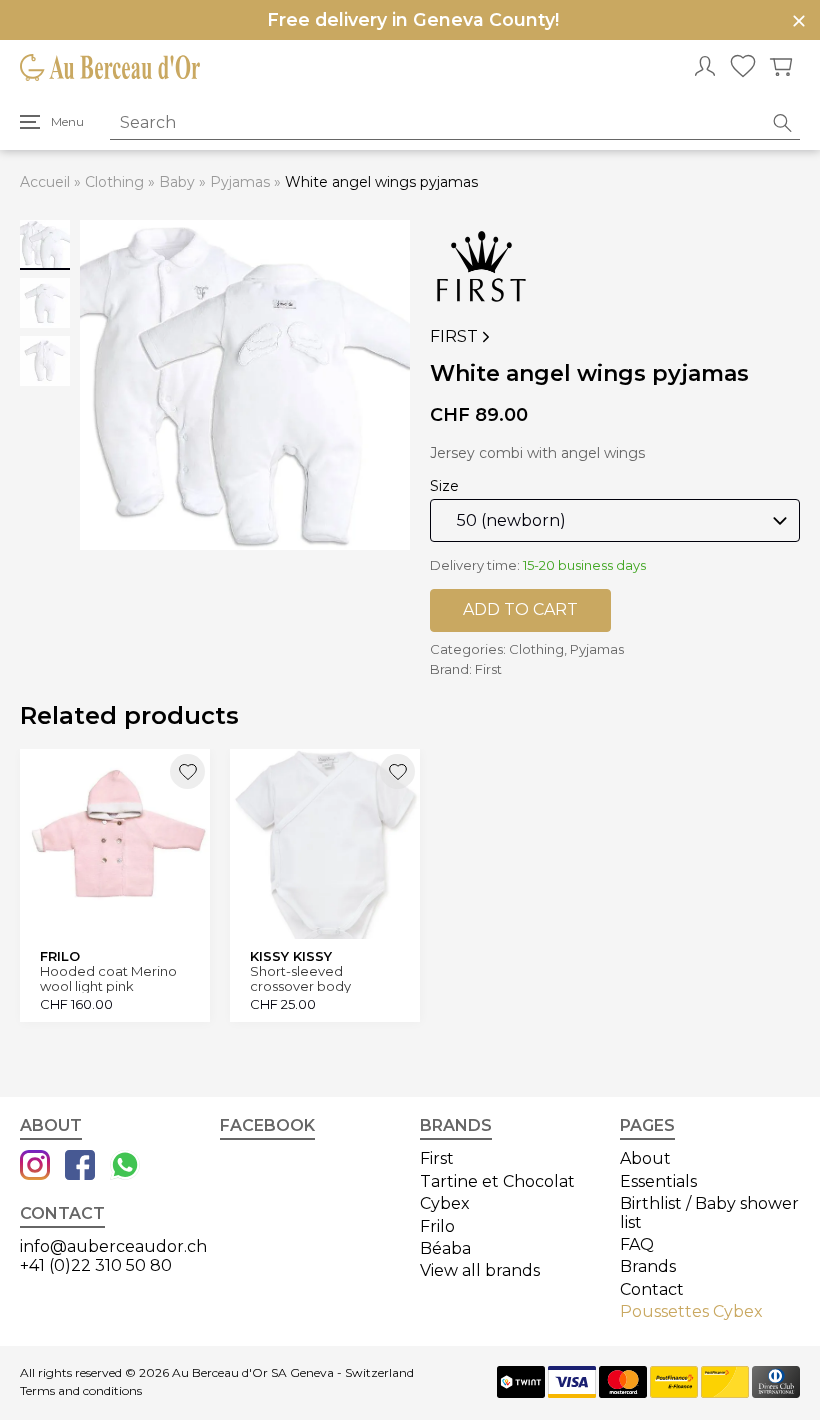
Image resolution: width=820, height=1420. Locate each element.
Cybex (445, 1203)
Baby (177, 182)
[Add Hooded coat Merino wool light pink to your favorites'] (187, 771)
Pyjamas (240, 182)
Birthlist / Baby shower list (709, 1212)
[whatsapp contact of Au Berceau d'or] (125, 1167)
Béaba (445, 1248)
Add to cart (520, 609)
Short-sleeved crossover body (300, 978)
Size (444, 486)
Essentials (658, 1181)
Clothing (114, 182)
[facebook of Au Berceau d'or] (80, 1167)
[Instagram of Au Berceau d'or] (35, 1167)
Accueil (45, 182)
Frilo (437, 1226)
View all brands (480, 1270)
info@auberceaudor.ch (113, 1246)
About (645, 1158)
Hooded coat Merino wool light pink (108, 978)
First (454, 337)
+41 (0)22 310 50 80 (96, 1265)
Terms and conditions (81, 1391)
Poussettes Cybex (691, 1311)
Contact (652, 1289)
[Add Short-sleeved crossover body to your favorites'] (397, 771)
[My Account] (705, 68)
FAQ (637, 1244)
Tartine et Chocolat (497, 1181)
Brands (648, 1266)
